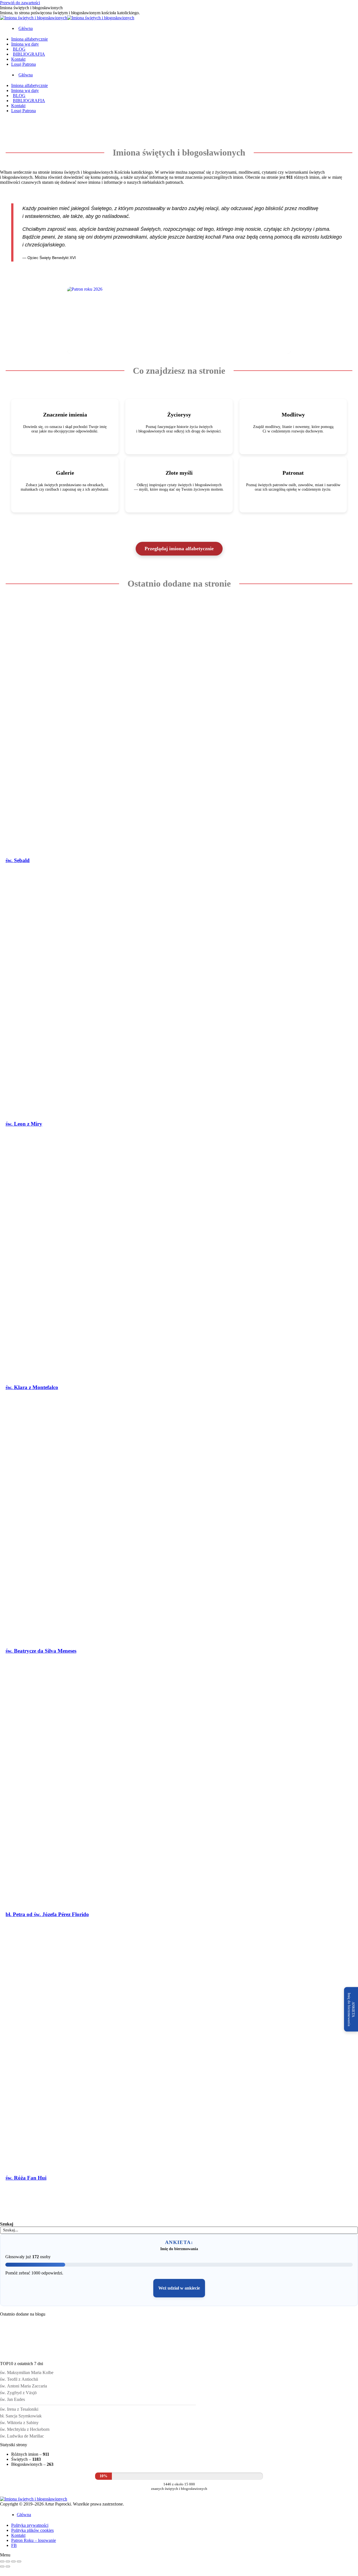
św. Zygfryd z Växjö (18, 2393)
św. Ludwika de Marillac (22, 2436)
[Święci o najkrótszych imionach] (61, 2355)
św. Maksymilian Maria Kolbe (27, 2372)
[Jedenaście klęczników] (20, 2355)
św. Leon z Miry (24, 1124)
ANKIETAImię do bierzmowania (351, 2009)
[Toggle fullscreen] (13, 2561)
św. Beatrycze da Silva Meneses (41, 1651)
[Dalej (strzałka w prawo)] (8, 2566)
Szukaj (7, 2224)
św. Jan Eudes (12, 2399)
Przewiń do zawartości (20, 3)
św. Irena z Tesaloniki (19, 2409)
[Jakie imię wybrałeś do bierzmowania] (142, 2355)
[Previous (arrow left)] (2, 2566)
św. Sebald (18, 860)
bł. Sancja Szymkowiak (21, 2416)
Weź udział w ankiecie (179, 2288)
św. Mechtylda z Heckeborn (25, 2429)
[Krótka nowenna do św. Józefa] (183, 2355)
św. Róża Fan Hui (26, 2178)
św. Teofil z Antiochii (19, 2379)
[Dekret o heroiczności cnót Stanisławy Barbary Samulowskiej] (102, 2355)
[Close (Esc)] (2, 2561)
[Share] (8, 2561)
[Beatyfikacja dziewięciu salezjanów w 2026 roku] (224, 2355)
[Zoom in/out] (19, 2561)
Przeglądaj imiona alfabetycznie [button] (179, 549)
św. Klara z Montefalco (32, 1387)
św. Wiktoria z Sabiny (19, 2423)
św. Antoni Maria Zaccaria (23, 2386)
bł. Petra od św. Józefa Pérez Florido (47, 1914)
